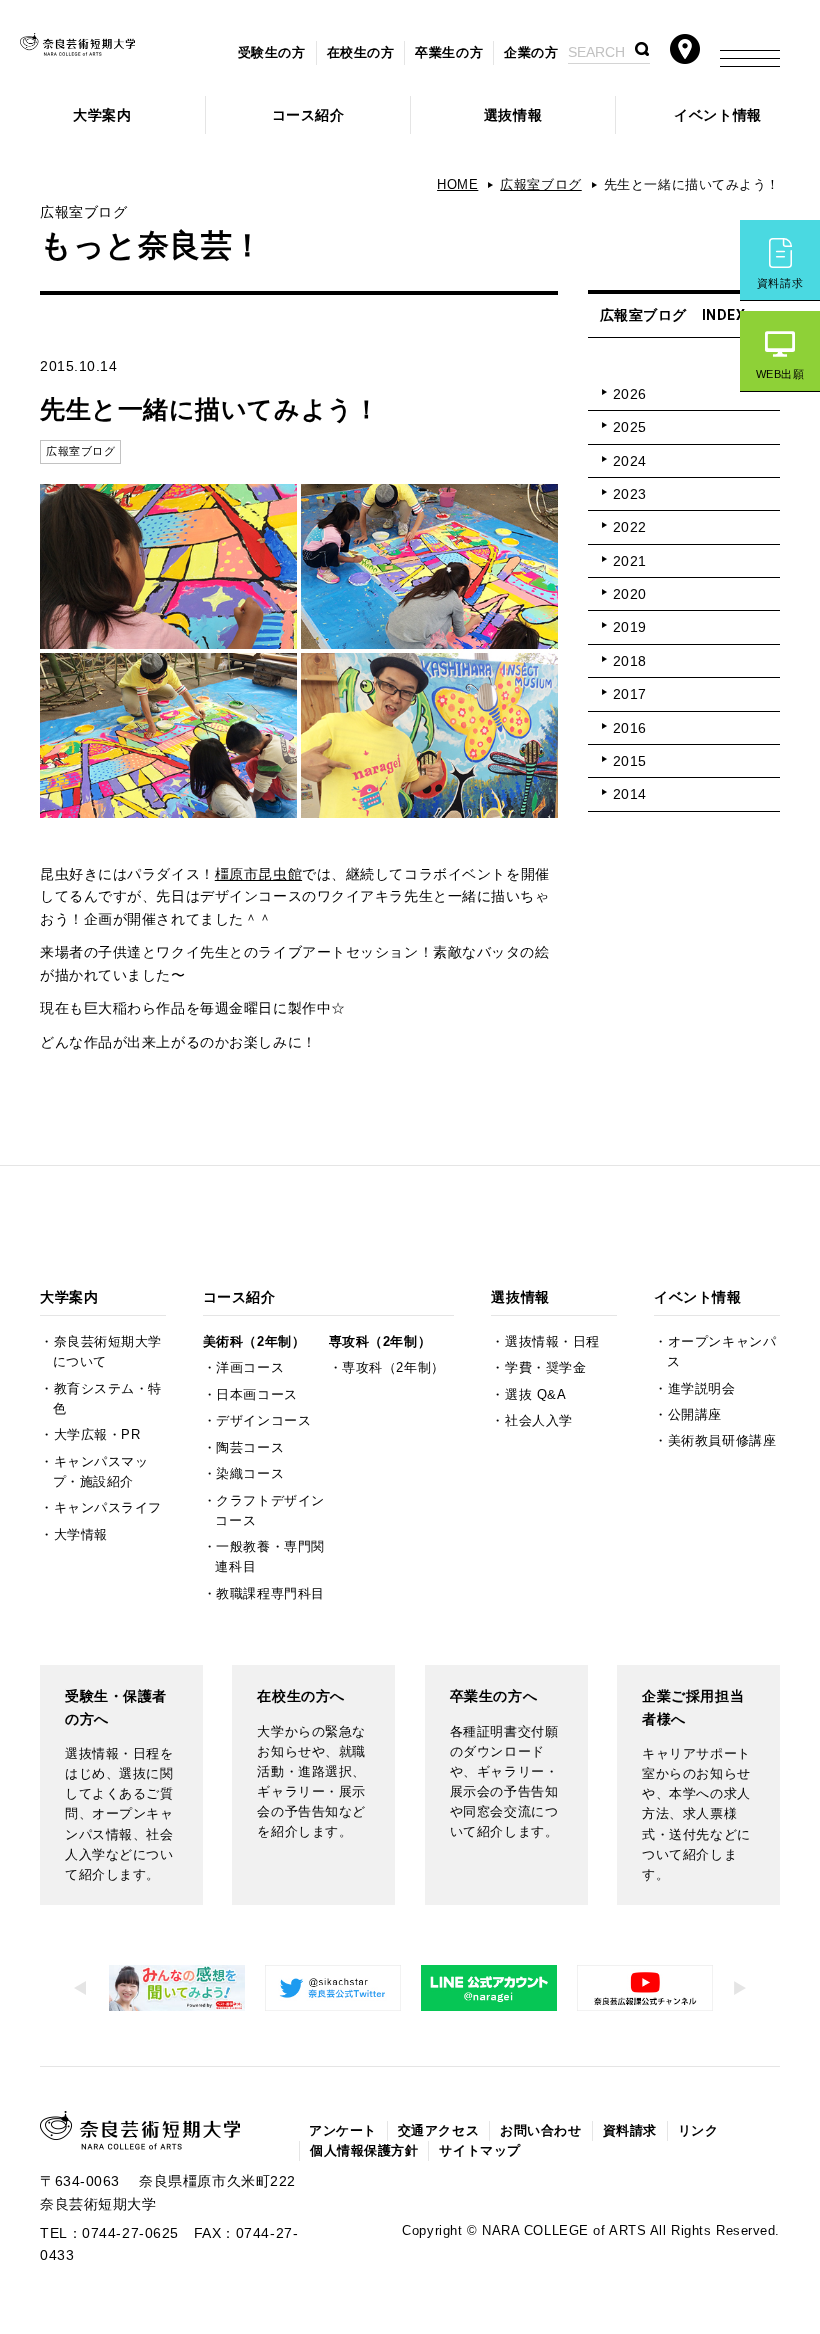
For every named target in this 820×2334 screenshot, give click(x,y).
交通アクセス (438, 2131)
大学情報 (81, 1535)
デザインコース (263, 1421)
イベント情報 (717, 115)
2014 (630, 794)
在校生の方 (361, 53)
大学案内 (102, 115)
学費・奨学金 (545, 1368)
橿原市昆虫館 (258, 874)
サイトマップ (479, 2151)
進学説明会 (702, 1389)
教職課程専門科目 (270, 1594)
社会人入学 (539, 1421)
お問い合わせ (540, 2131)
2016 (630, 728)
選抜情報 (513, 115)
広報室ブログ (540, 185)
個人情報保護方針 (364, 2151)
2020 (630, 594)
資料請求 (780, 283)
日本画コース (256, 1395)
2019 (630, 627)
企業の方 (531, 53)
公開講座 (695, 1415)
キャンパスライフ (108, 1508)
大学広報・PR (97, 1435)
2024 (630, 461)
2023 (630, 494)
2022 (630, 527)
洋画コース (250, 1368)
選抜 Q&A (535, 1395)
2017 (630, 694)
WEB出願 (780, 374)
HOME (457, 185)
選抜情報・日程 (552, 1342)
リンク (698, 2131)
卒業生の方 (449, 53)
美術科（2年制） (254, 1342)
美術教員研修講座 (722, 1441)
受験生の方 (272, 53)
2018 (630, 661)
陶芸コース (250, 1448)
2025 (630, 427)
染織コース (250, 1474)
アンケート (343, 2131)
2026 (630, 394)
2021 (630, 561)
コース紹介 (308, 115)
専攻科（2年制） (380, 1342)
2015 (630, 761)
